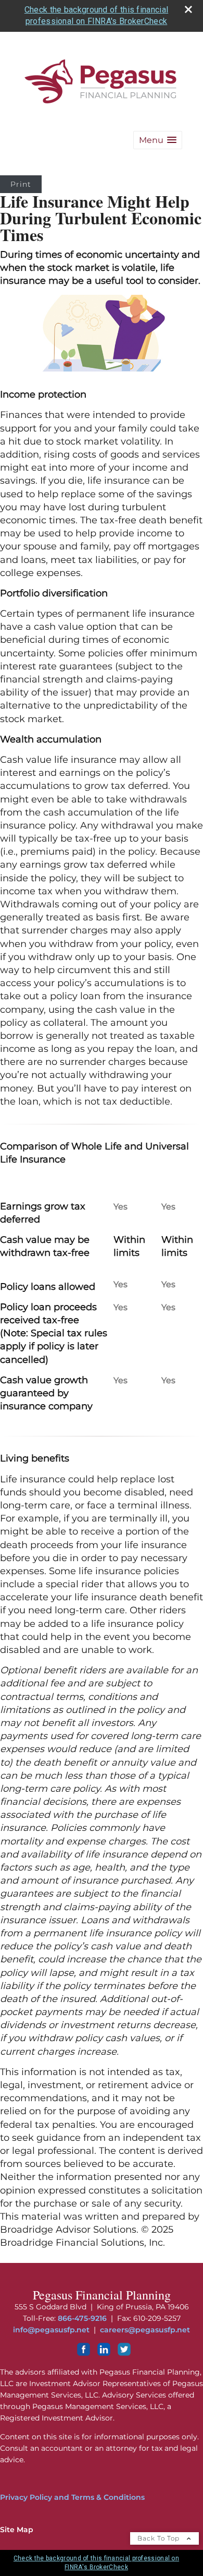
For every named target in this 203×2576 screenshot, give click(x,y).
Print (21, 184)
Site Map (17, 2530)
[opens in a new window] (84, 2353)
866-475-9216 (82, 2318)
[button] (158, 140)
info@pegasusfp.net (51, 2330)
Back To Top (160, 2538)
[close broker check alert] (188, 9)
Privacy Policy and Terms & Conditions (72, 2497)
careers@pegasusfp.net (145, 2330)
